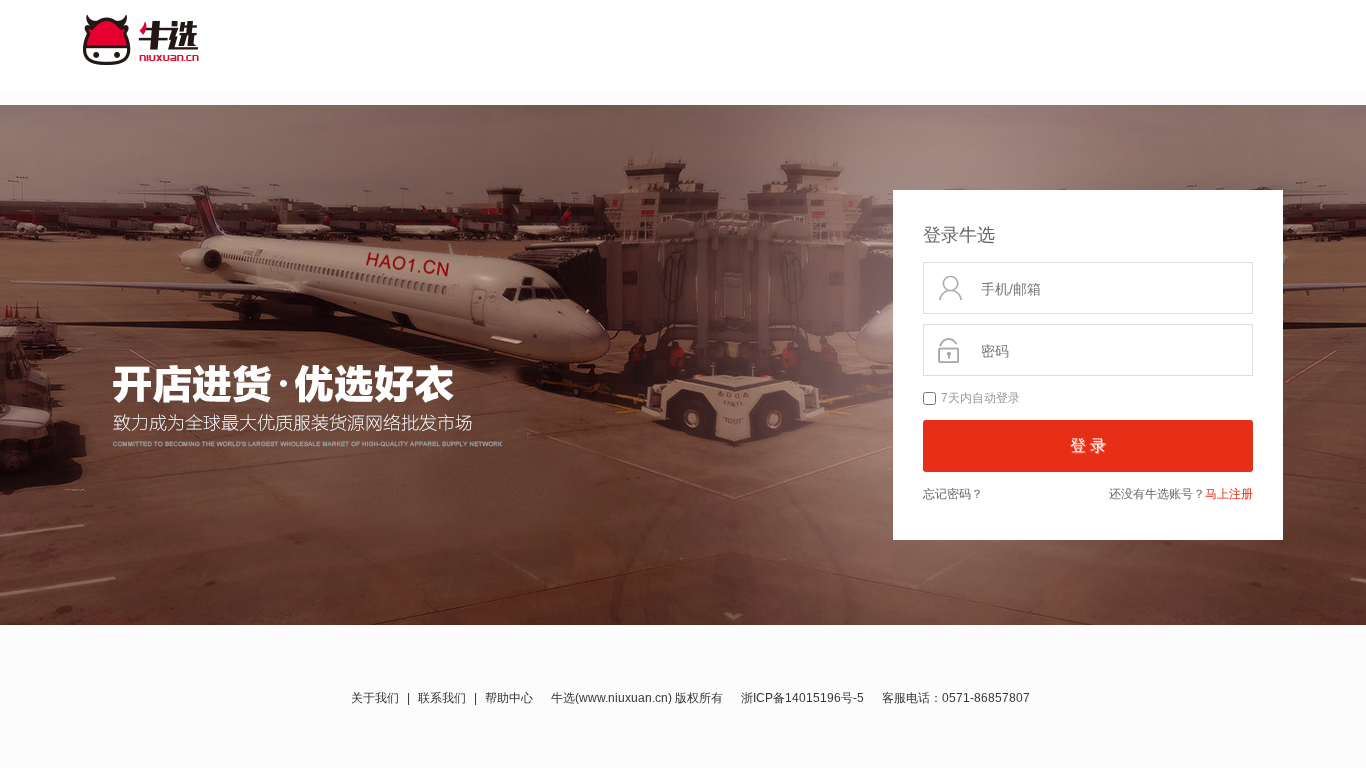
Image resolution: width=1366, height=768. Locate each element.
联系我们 (442, 698)
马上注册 (1229, 494)
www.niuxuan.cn (623, 698)
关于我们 (375, 698)
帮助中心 (509, 698)
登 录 (1088, 445)
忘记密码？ (953, 494)
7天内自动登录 (980, 398)
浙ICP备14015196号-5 (802, 698)
